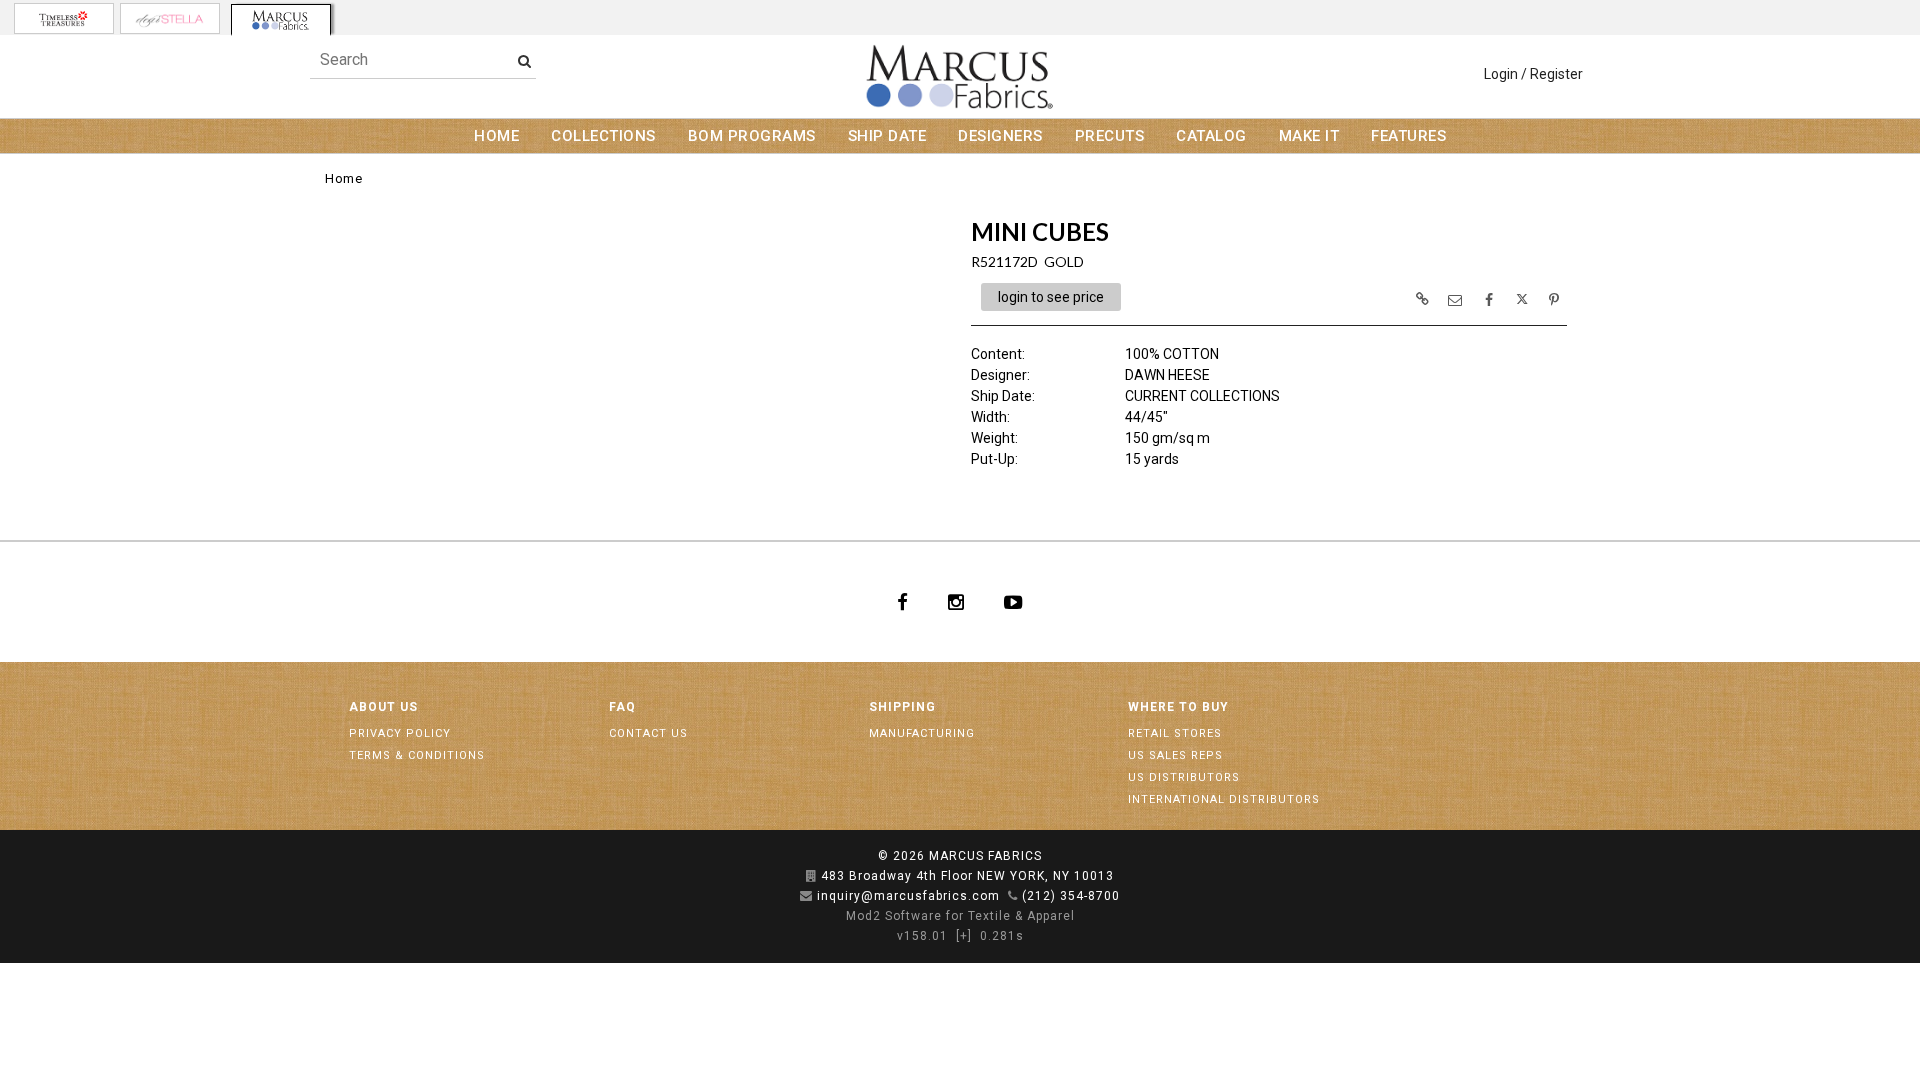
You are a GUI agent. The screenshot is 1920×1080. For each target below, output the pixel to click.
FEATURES (1408, 136)
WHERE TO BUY (1178, 707)
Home (343, 178)
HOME (496, 136)
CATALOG (1211, 136)
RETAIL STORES (1175, 733)
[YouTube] (1013, 602)
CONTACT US (648, 733)
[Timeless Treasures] (64, 18)
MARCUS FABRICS (985, 856)
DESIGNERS (1000, 136)
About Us (383, 707)
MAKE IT (1309, 136)
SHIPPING (902, 707)
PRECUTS (1110, 136)
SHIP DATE (887, 136)
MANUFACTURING (922, 733)
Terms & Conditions (417, 755)
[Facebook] (902, 602)
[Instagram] (956, 602)
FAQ (622, 707)
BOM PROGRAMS (752, 136)
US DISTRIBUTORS (1184, 777)
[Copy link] (1422, 299)
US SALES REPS (1175, 755)
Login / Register (1533, 74)
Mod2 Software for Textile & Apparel (960, 916)
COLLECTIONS (603, 136)
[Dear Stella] (170, 18)
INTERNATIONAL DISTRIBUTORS (1224, 799)
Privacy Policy (400, 733)
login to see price (1051, 297)
